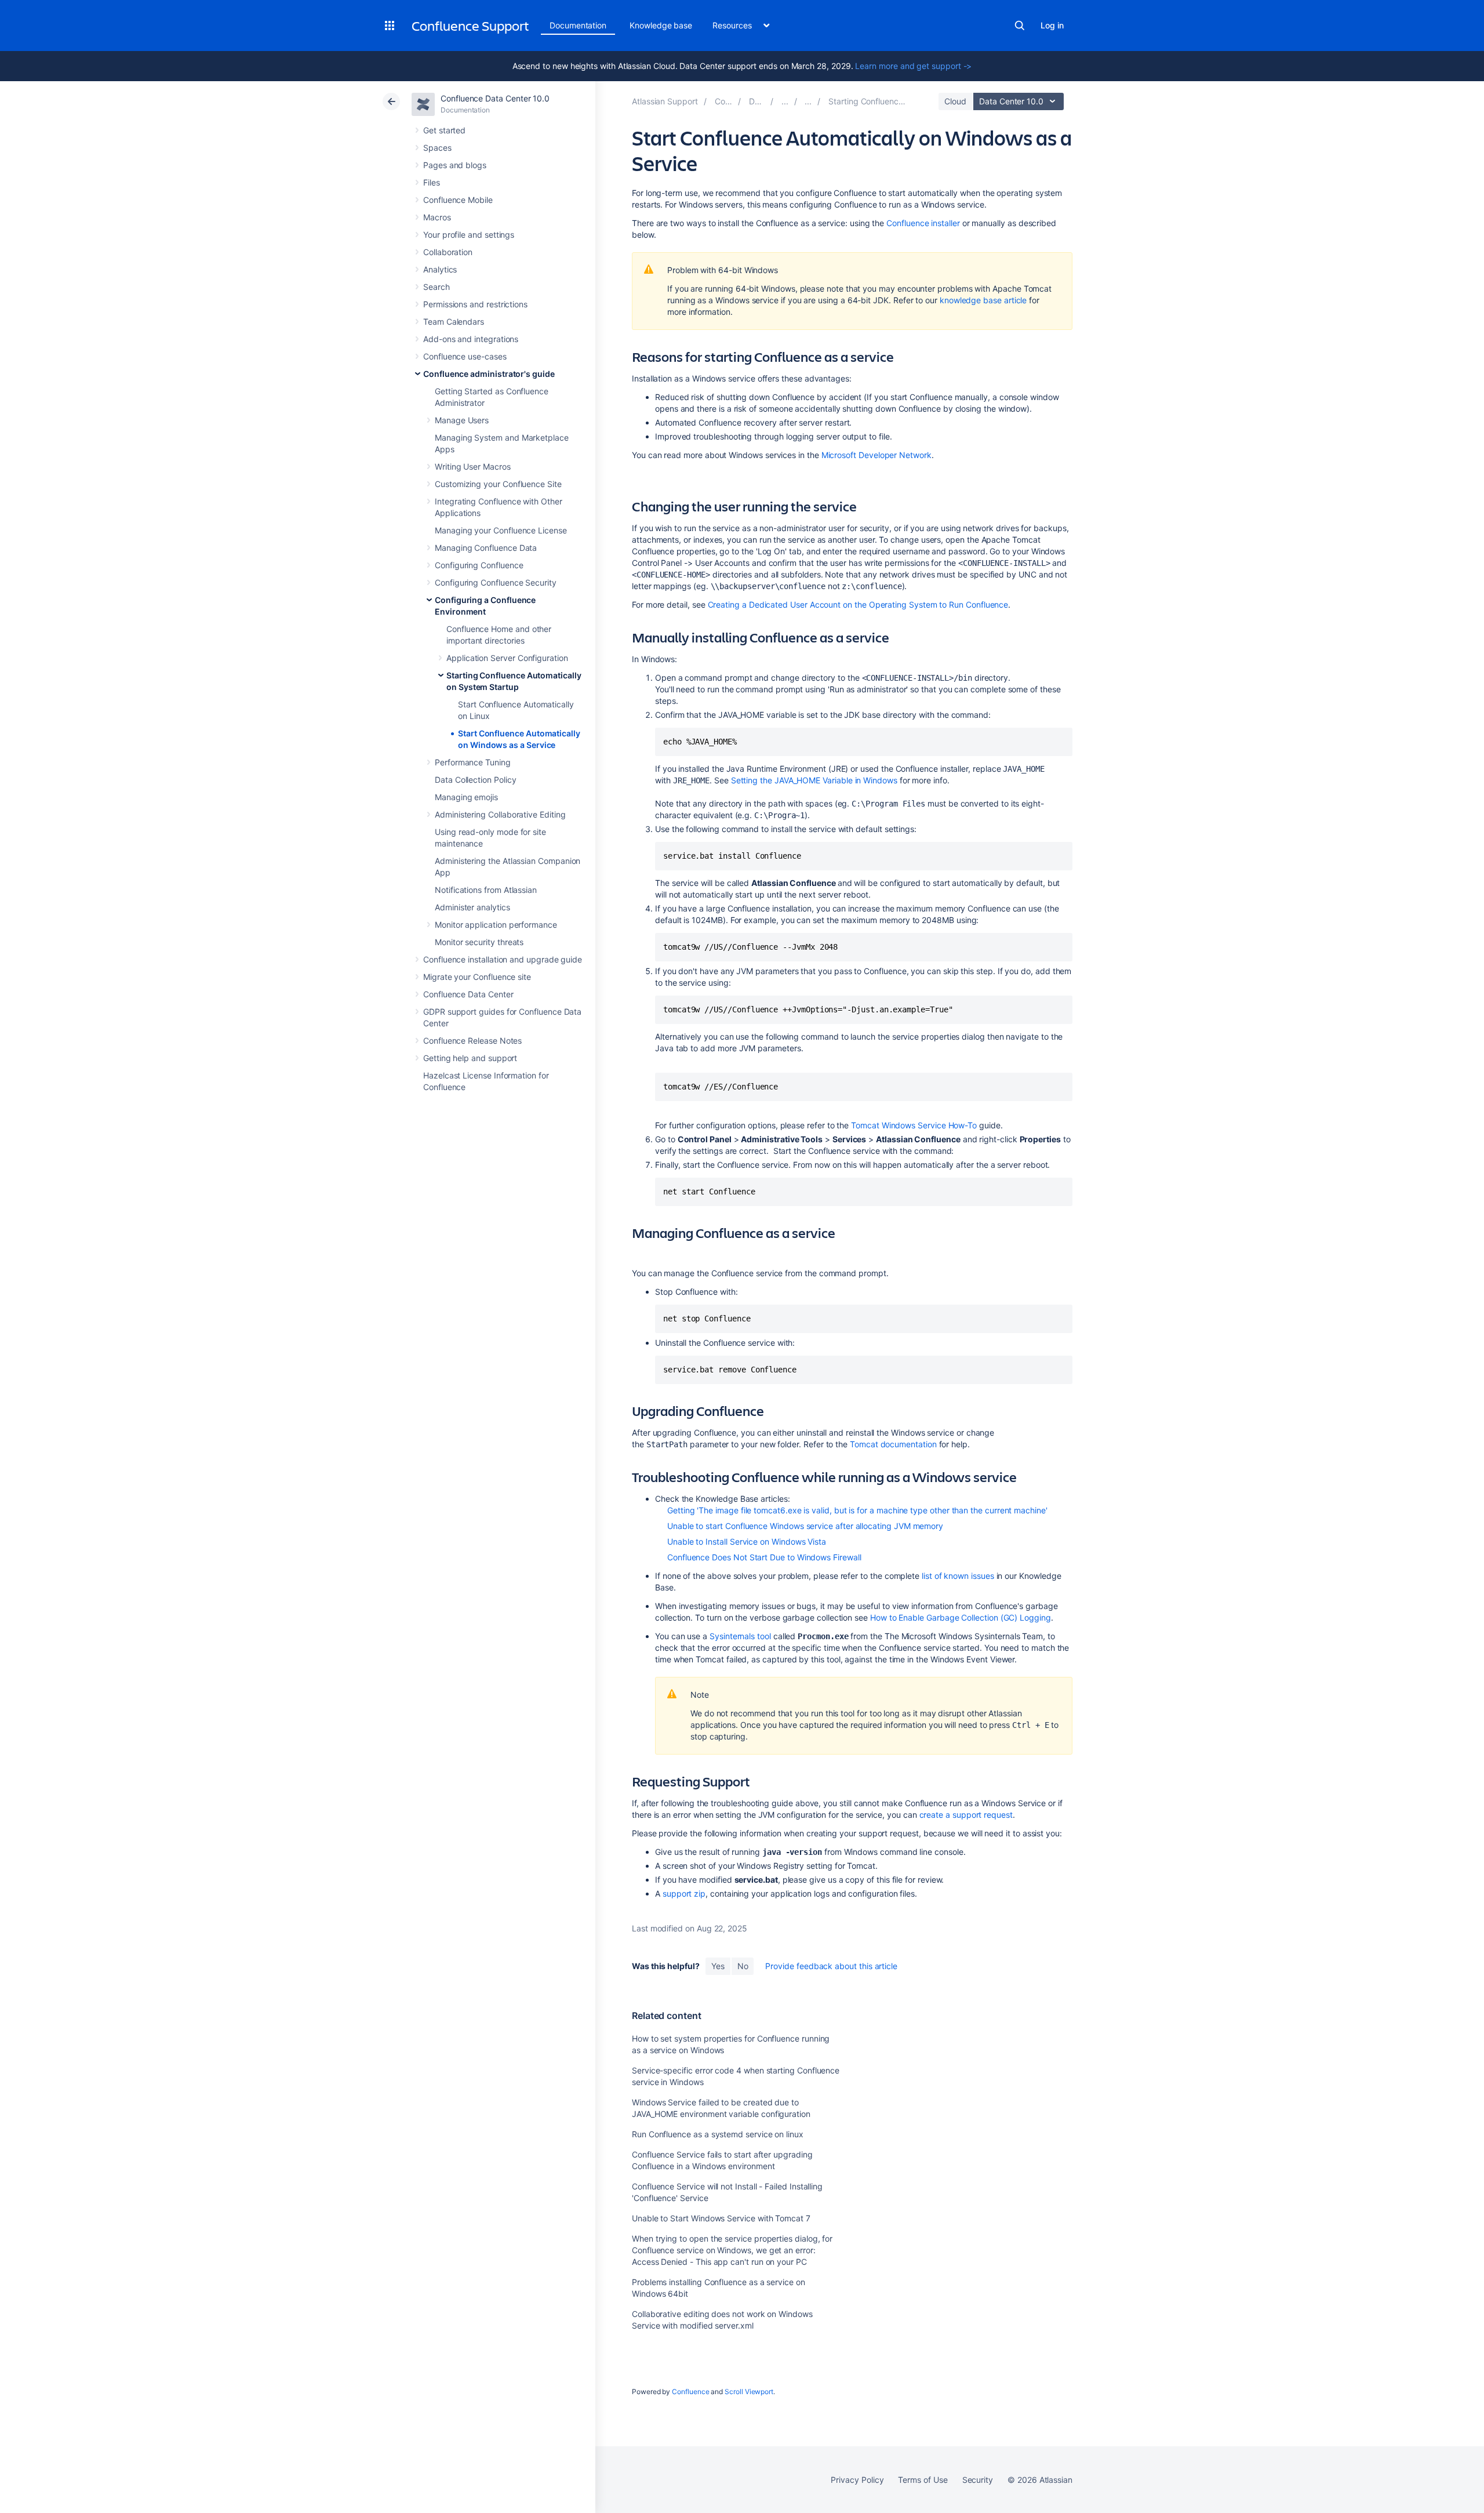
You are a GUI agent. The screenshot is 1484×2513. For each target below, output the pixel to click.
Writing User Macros (473, 466)
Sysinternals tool (740, 1636)
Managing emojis (466, 797)
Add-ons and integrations (471, 339)
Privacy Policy (857, 2480)
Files (432, 182)
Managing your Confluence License (501, 530)
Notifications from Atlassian (486, 890)
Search (1020, 26)
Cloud (955, 101)
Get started (444, 130)
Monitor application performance (496, 925)
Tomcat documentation (893, 1444)
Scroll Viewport (749, 2392)
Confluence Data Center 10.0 (495, 98)
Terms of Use (923, 2480)
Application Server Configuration (507, 658)
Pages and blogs (455, 165)
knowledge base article (983, 300)
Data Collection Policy (475, 780)
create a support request (966, 1815)
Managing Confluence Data (486, 548)
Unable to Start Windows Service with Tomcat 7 (721, 2218)
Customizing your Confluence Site (498, 484)
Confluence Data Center (468, 994)
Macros (437, 217)
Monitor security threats (479, 942)
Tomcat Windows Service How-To (914, 1125)
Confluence (690, 2392)
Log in (1052, 25)
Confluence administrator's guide (489, 374)
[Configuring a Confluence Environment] (808, 101)
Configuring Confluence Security (496, 582)
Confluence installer (923, 223)
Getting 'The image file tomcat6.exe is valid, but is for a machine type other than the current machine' (857, 1510)
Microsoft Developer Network (876, 455)
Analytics (440, 269)
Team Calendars (454, 322)
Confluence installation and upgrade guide (503, 959)
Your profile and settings (469, 235)
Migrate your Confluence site (477, 977)
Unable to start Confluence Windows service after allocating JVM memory (805, 1526)
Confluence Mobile (458, 200)
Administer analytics (472, 907)
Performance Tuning (473, 762)
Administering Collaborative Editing (500, 814)
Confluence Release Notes (472, 1041)
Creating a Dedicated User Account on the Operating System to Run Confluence (858, 604)
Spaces (437, 148)
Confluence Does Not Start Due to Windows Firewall (764, 1557)
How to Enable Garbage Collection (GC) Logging (961, 1617)
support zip (684, 1893)
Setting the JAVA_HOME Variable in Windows (814, 780)
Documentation (578, 25)
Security (978, 2480)
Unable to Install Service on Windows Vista (747, 1541)
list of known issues (958, 1576)
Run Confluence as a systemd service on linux (718, 2134)
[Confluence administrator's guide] (785, 101)
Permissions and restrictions (475, 304)
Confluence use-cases (465, 356)
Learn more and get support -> (913, 66)
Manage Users (462, 420)
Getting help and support (470, 1058)
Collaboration (448, 252)
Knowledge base (661, 25)
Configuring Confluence (479, 565)
